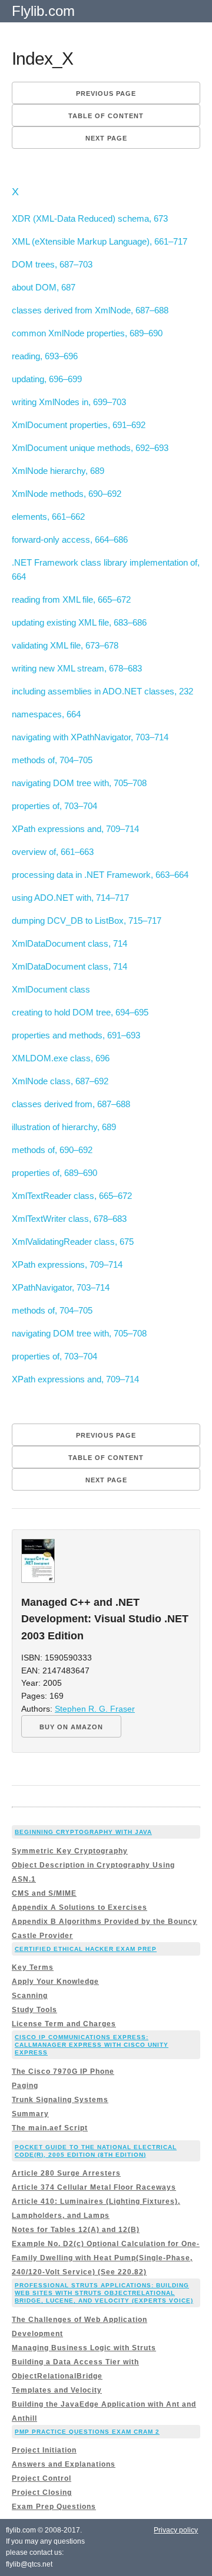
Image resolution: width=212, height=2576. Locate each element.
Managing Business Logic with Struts (84, 2348)
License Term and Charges (64, 2024)
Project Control (42, 2478)
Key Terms (33, 1967)
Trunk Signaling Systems (60, 2100)
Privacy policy (176, 2530)
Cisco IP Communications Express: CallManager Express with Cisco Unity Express (92, 2045)
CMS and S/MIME (44, 1893)
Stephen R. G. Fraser (95, 1709)
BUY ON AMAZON (71, 1727)
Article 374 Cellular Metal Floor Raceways (94, 2187)
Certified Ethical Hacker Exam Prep (86, 1949)
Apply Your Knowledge (55, 1982)
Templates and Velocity (57, 2390)
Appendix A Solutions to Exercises (79, 1907)
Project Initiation (44, 2450)
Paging (25, 2086)
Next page (106, 138)
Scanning (30, 1996)
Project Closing (42, 2493)
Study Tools (34, 2010)
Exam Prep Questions (54, 2507)
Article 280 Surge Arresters (66, 2173)
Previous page (106, 93)
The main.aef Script (50, 2128)
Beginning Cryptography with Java (83, 1832)
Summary (30, 2114)
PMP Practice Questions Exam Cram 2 (87, 2432)
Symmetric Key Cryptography (70, 1851)
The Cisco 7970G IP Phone (63, 2072)
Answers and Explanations (64, 2464)
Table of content (106, 116)
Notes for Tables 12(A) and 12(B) (76, 2230)
